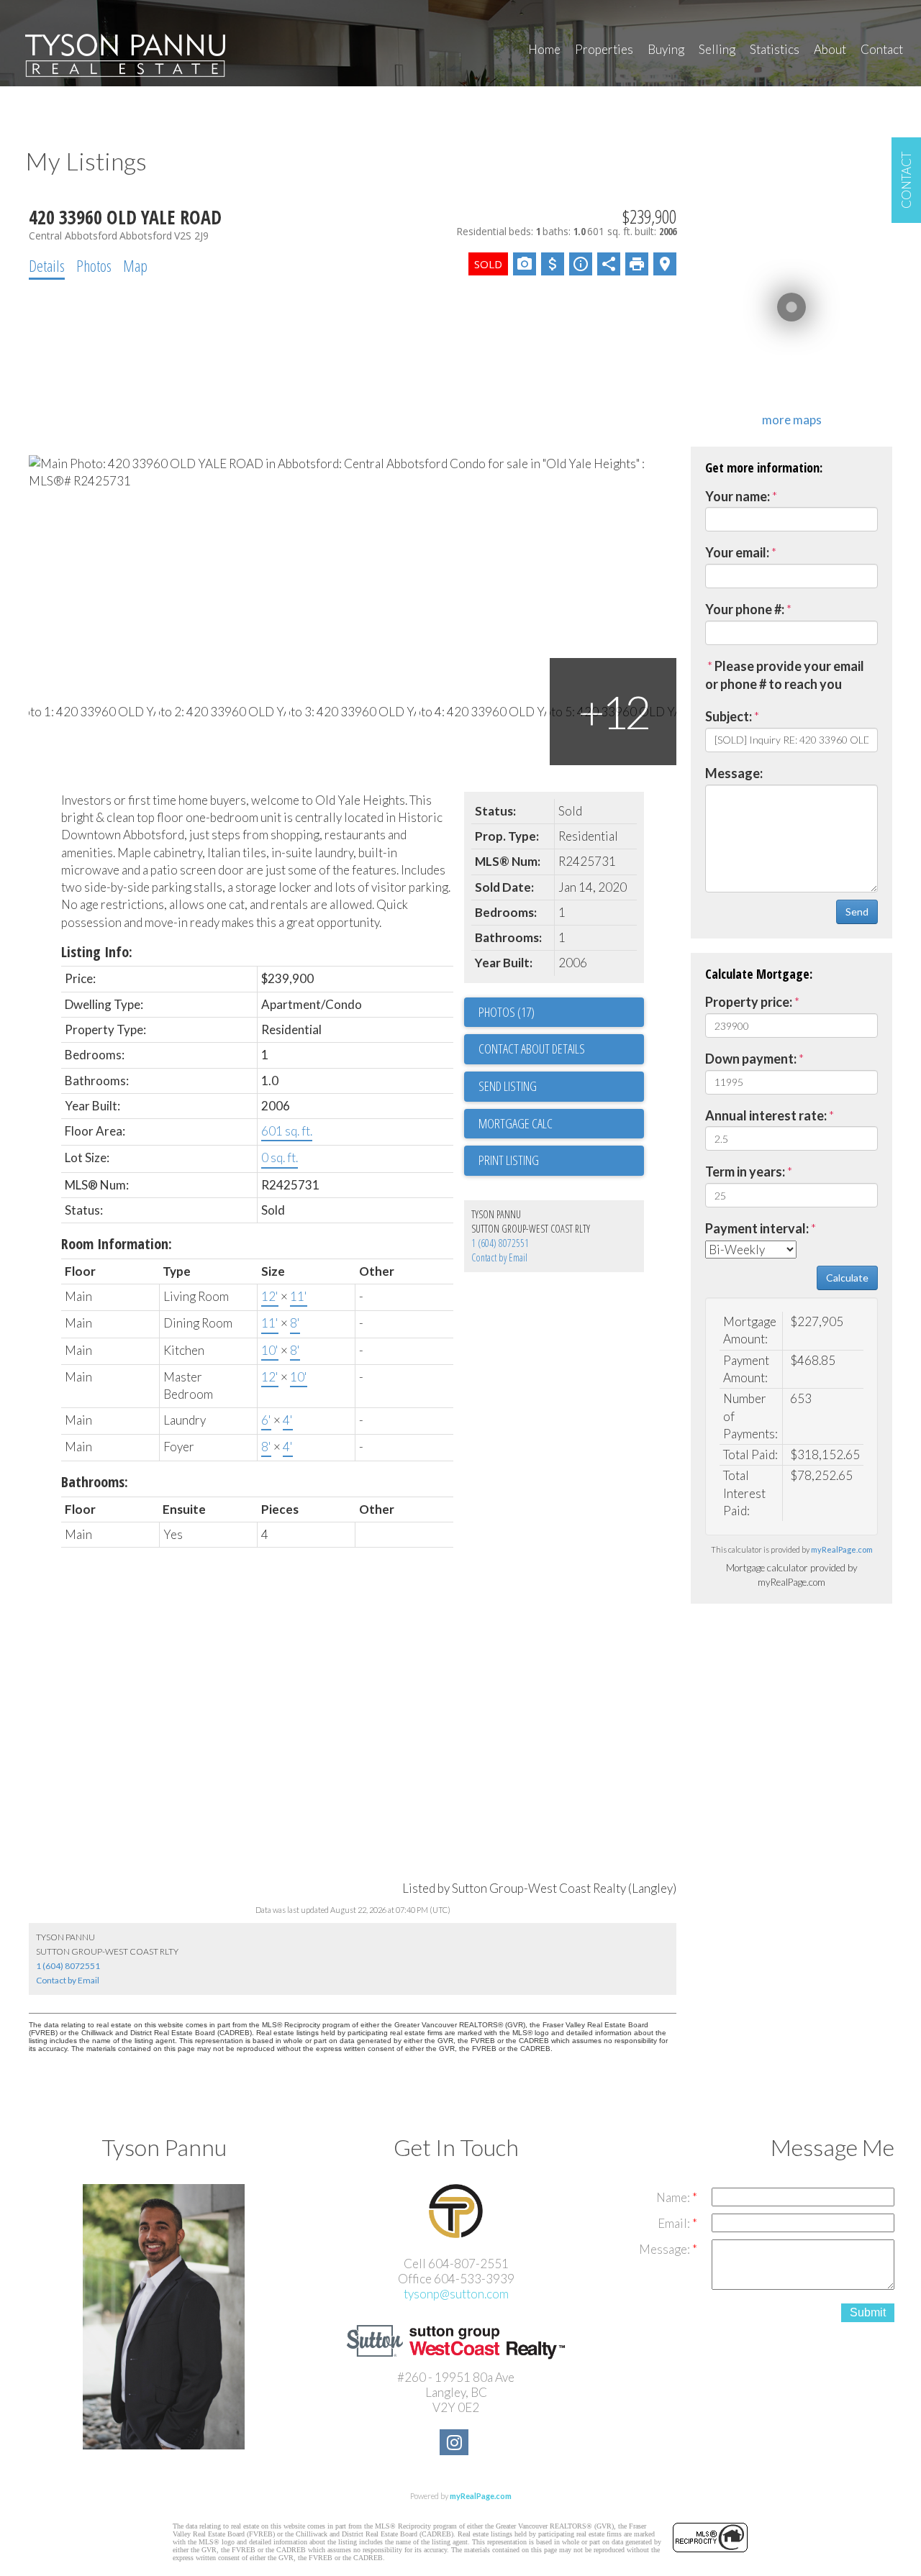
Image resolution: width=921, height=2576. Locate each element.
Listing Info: (97, 952)
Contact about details (532, 1049)
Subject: (729, 716)
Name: (674, 2197)
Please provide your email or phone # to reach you (785, 675)
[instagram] (456, 2444)
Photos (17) (507, 1012)
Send (857, 912)
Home (544, 49)
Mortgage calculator (561, 1124)
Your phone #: (745, 609)
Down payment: (751, 1059)
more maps (792, 420)
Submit (868, 2312)
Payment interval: (757, 1228)
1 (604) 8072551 (500, 1243)
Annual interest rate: (766, 1115)
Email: (675, 2223)
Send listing (508, 1086)
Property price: (749, 1002)
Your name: (738, 496)
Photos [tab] (94, 265)
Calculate (847, 1278)
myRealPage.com (842, 1549)
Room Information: (117, 1244)
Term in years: (745, 1171)
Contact (882, 49)
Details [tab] (47, 265)
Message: (734, 773)
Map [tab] (135, 265)
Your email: (737, 552)
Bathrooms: (95, 1482)
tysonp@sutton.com (456, 2294)
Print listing (509, 1160)
